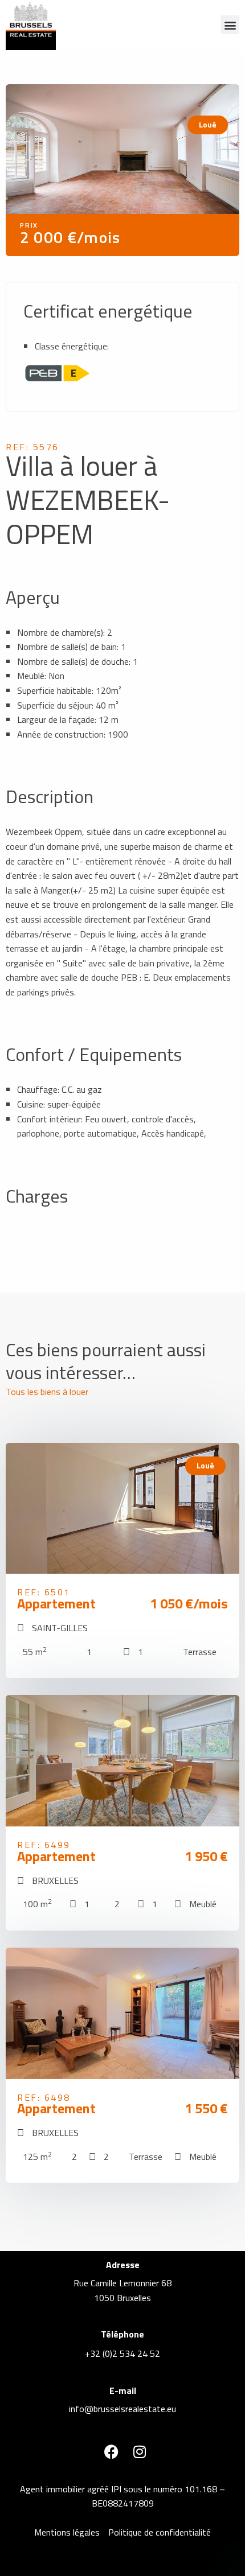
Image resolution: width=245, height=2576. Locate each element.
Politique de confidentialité (160, 2532)
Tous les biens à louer (47, 1392)
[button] (230, 25)
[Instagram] (140, 2452)
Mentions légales (67, 2532)
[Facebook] (111, 2452)
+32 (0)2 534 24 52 (122, 2353)
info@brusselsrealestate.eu (122, 2409)
